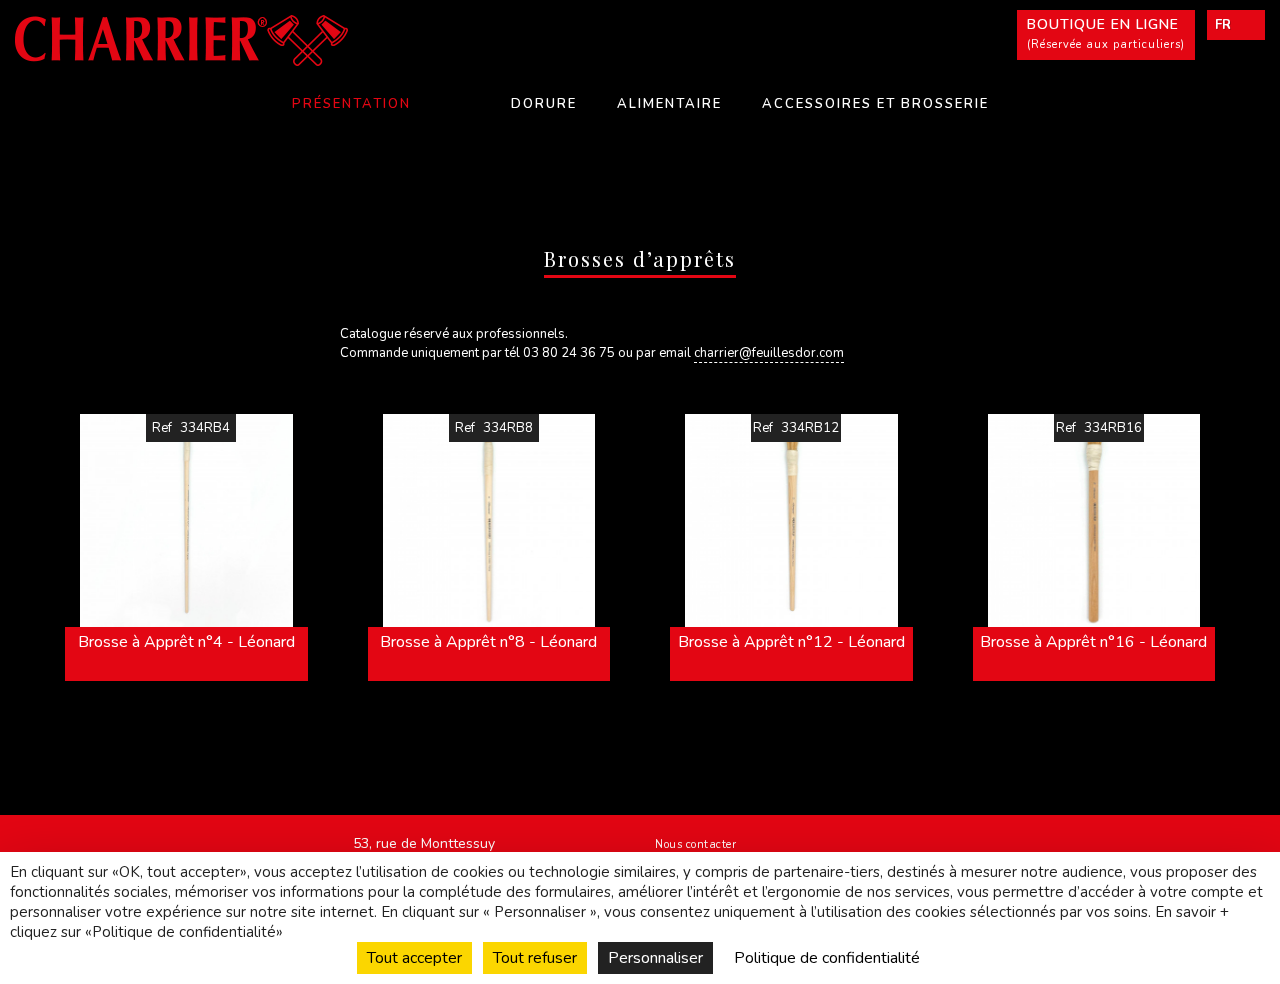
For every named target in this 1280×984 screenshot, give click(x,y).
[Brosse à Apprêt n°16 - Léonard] (1094, 520)
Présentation (351, 104)
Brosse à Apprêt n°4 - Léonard (186, 642)
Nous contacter (695, 844)
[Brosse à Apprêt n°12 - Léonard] (791, 520)
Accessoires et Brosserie (875, 104)
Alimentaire (669, 104)
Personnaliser (655, 958)
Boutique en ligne (1106, 33)
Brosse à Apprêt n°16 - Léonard (1093, 642)
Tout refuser (535, 958)
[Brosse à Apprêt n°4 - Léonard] (186, 520)
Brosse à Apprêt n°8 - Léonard (488, 642)
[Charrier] (213, 40)
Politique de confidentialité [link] (827, 958)
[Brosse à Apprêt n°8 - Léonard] (489, 520)
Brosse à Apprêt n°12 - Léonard (791, 642)
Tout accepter (414, 958)
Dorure (544, 104)
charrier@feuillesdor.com (769, 353)
